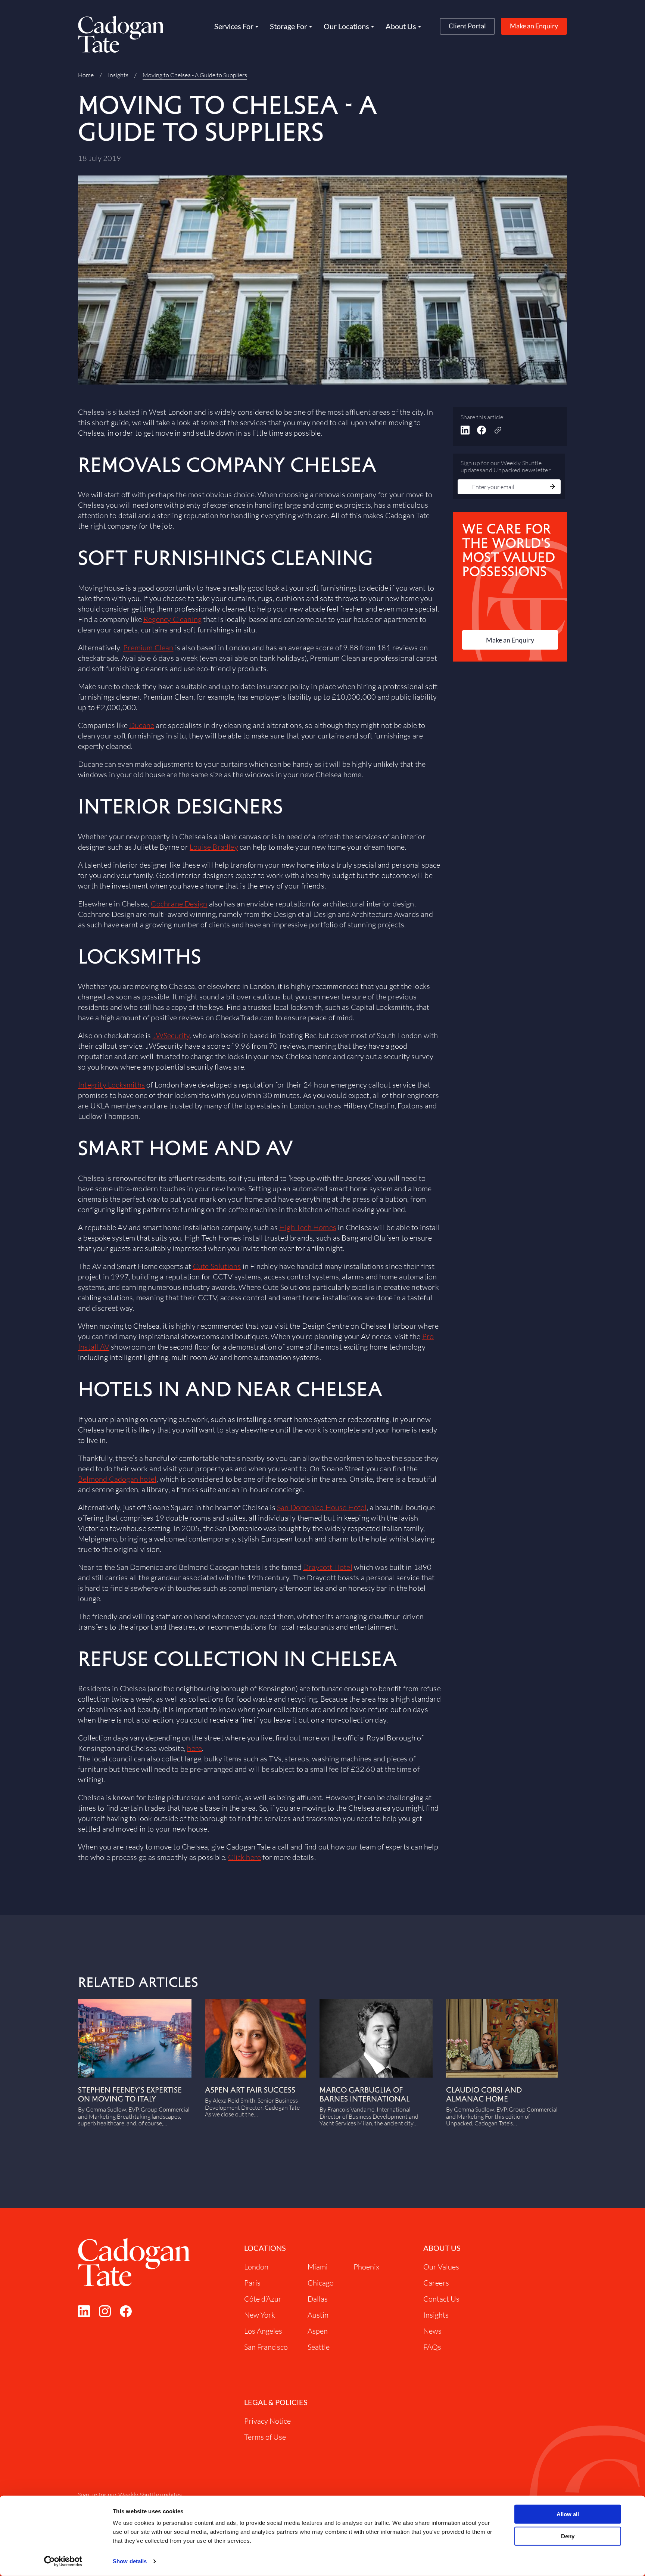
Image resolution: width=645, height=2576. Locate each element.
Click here (244, 1857)
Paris (252, 2283)
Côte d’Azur (263, 2299)
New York (260, 2315)
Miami (318, 2267)
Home (86, 75)
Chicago (321, 2283)
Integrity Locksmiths (111, 1085)
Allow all (568, 2514)
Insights (118, 75)
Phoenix (366, 2267)
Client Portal (467, 26)
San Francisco (266, 2347)
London (256, 2267)
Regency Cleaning (172, 619)
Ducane (142, 725)
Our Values (441, 2267)
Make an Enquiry (534, 26)
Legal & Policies (276, 2402)
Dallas (318, 2299)
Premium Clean (148, 648)
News (432, 2331)
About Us (442, 2248)
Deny (568, 2536)
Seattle (319, 2347)
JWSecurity (171, 1035)
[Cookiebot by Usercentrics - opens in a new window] (63, 2561)
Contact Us (441, 2299)
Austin (318, 2315)
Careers (436, 2283)
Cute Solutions (217, 1266)
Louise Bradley (214, 847)
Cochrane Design (179, 904)
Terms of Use (265, 2437)
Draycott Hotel (328, 1567)
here (194, 1748)
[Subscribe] (552, 487)
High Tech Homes (308, 1227)
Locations (265, 2248)
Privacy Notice (267, 2421)
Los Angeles (263, 2331)
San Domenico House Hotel (322, 1507)
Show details (130, 2561)
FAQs (432, 2347)
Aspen (318, 2331)
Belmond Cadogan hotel (117, 1479)
